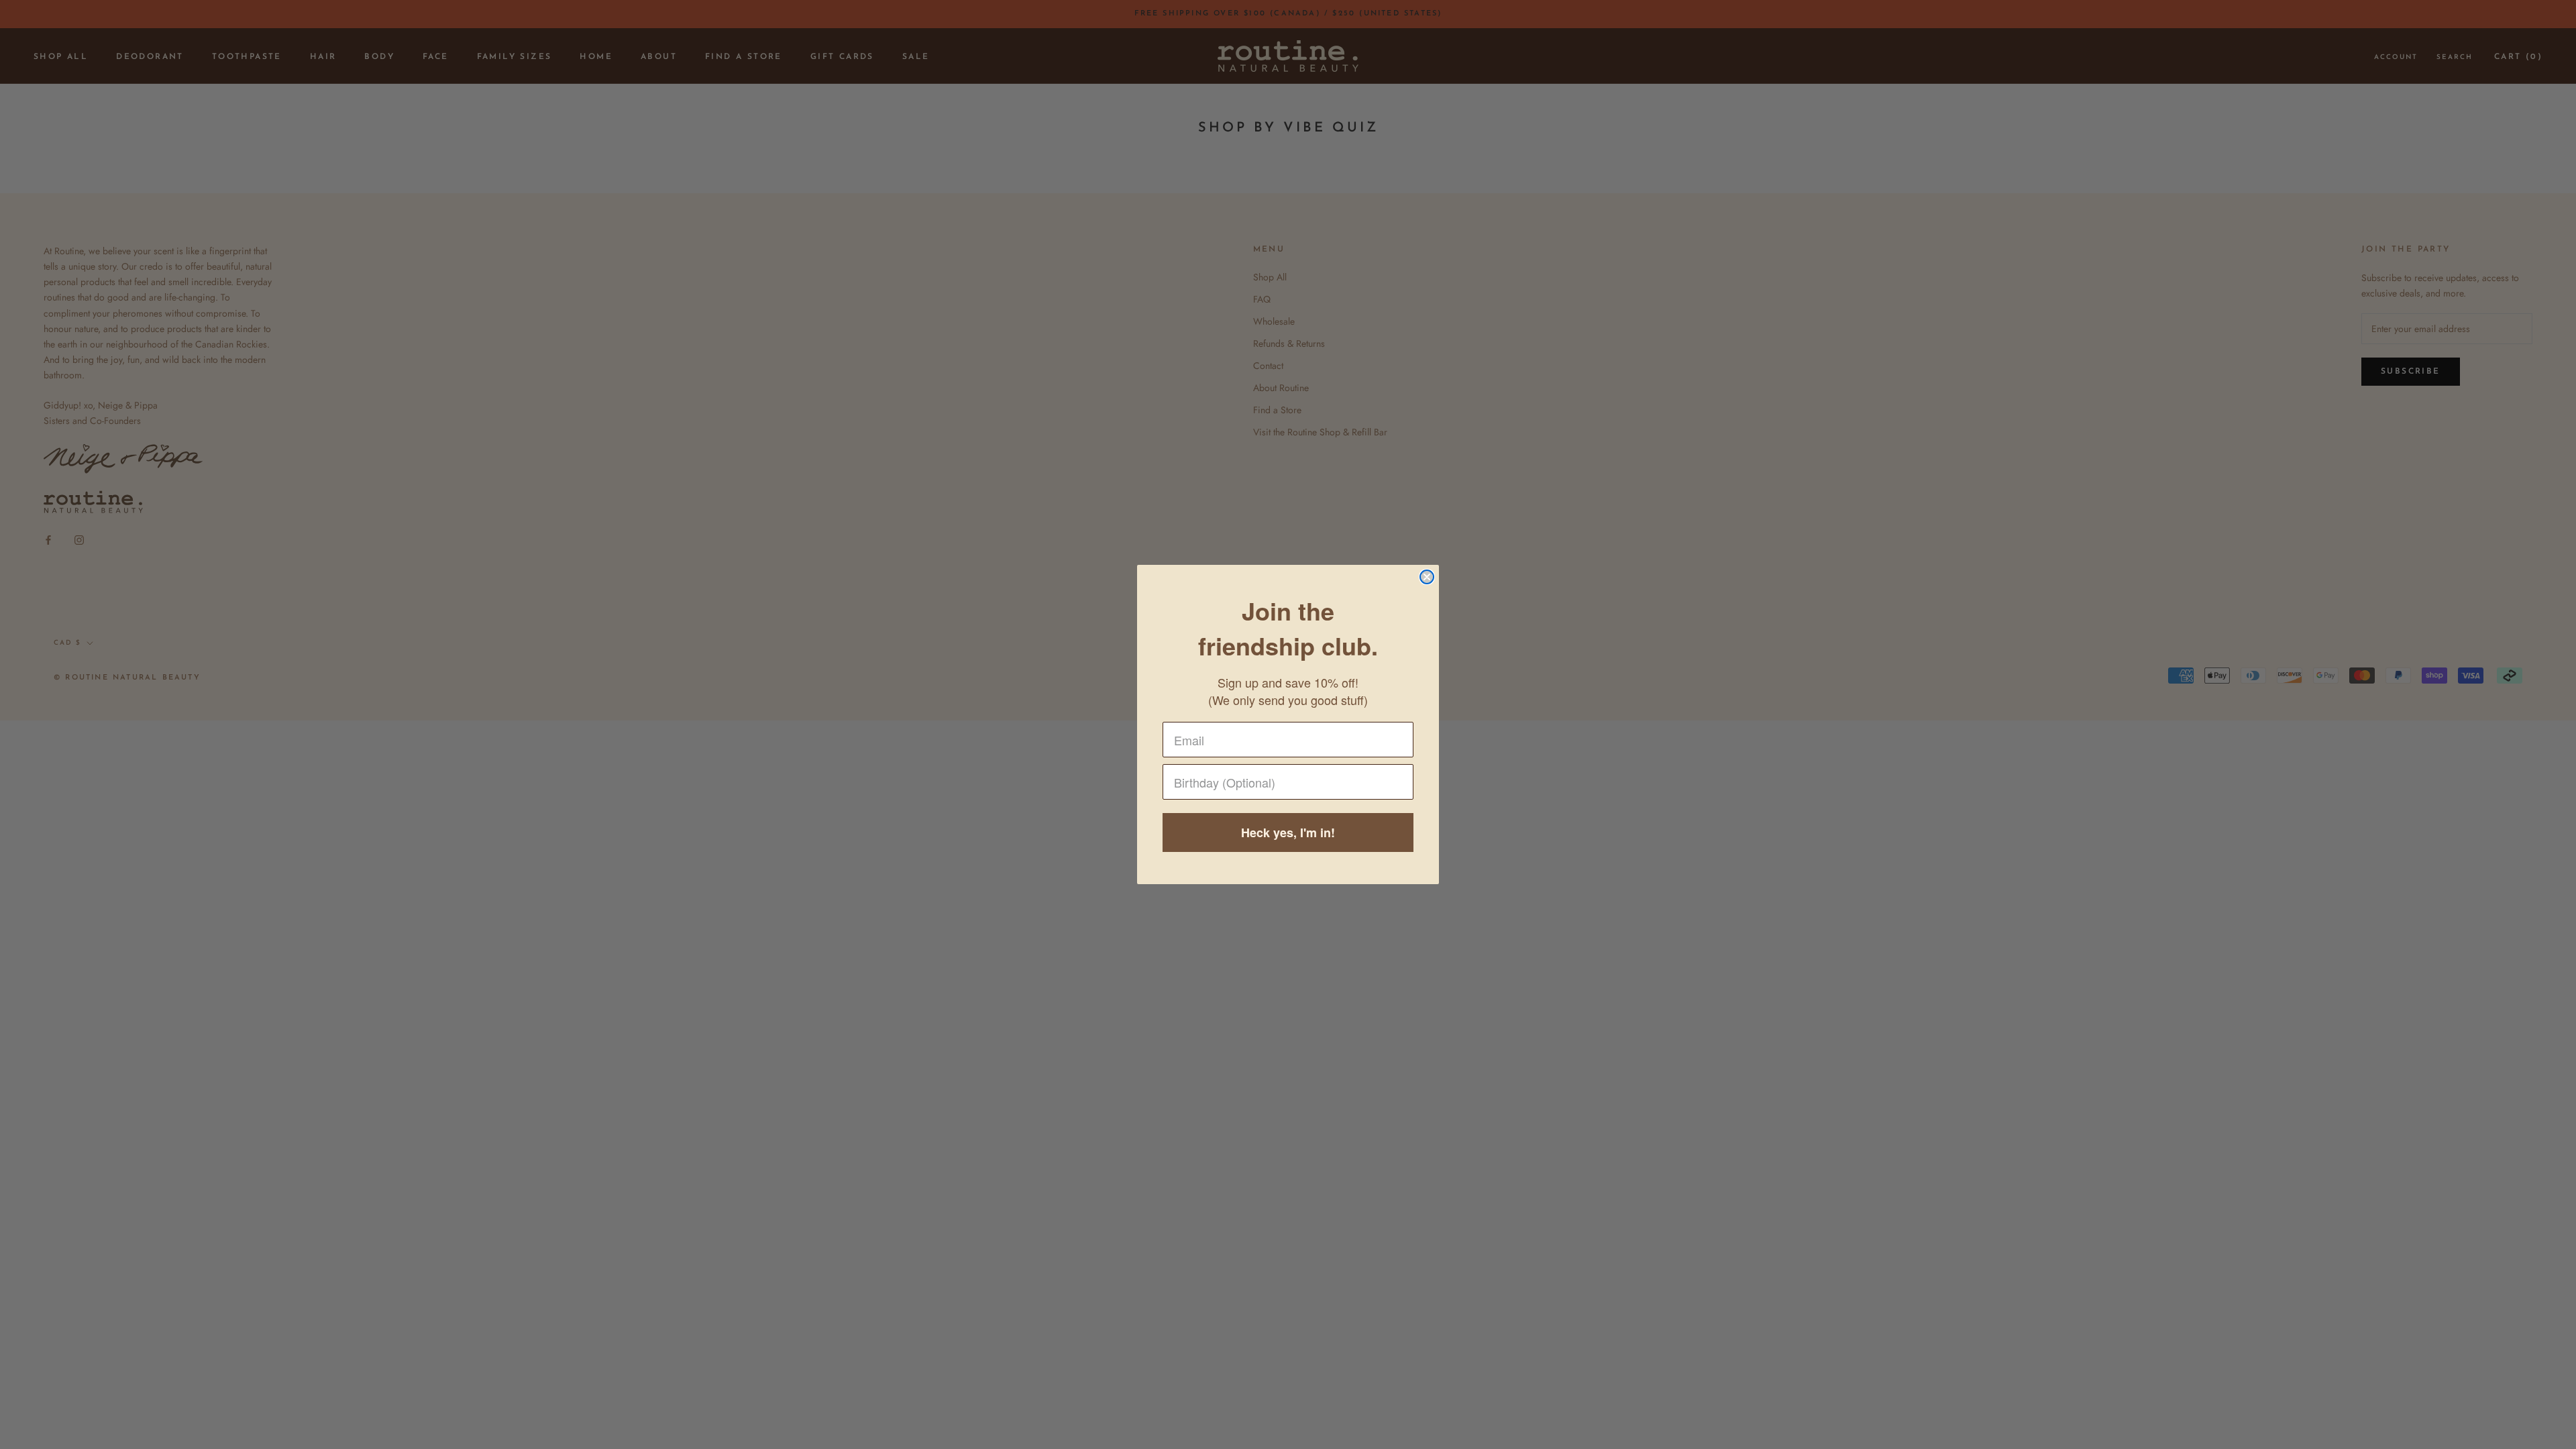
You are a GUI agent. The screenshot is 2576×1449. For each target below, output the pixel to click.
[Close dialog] (1427, 577)
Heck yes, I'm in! (1288, 833)
